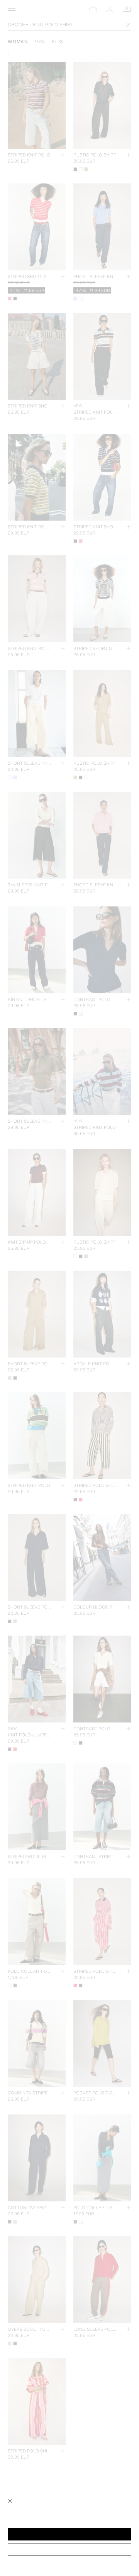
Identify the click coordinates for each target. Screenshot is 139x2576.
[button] (69, 2534)
